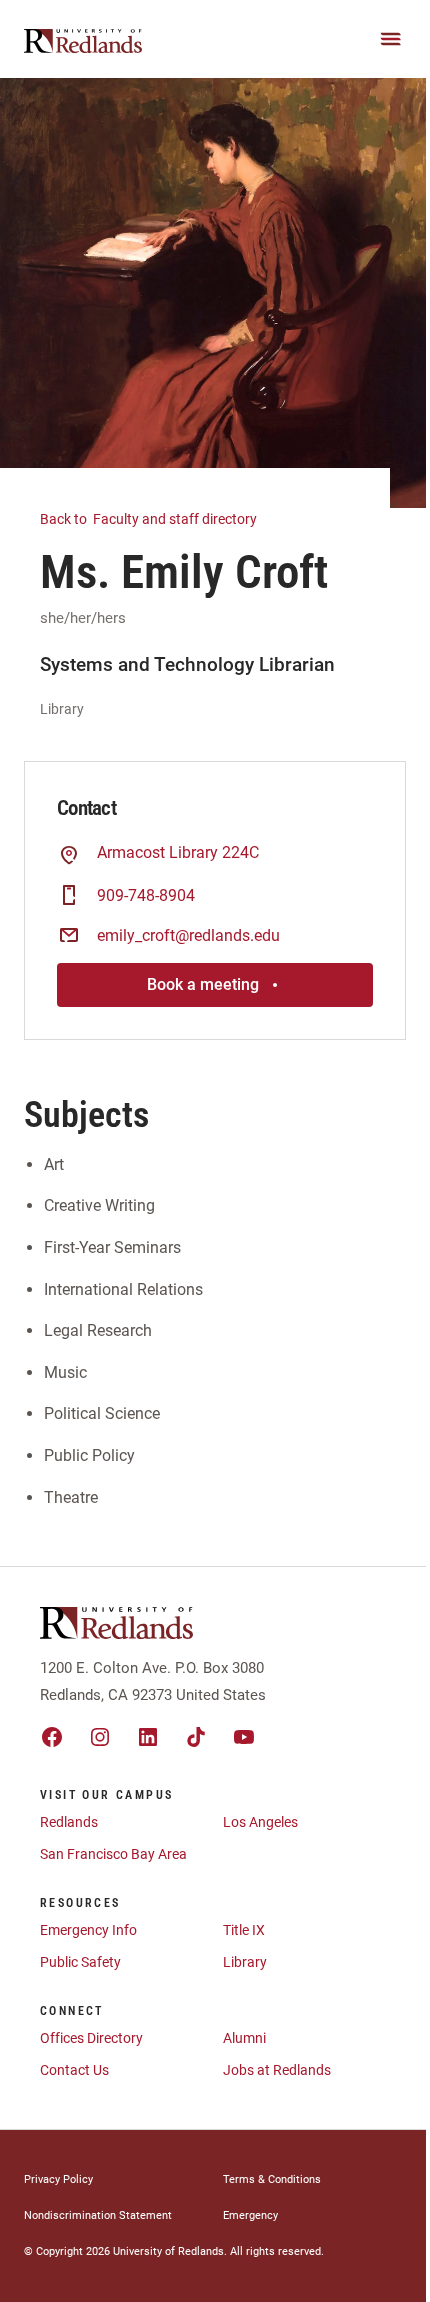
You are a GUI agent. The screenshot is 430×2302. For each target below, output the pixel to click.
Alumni (244, 2038)
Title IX (244, 1930)
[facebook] (52, 1737)
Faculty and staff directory (150, 519)
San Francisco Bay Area (113, 1854)
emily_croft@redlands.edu (188, 935)
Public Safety (80, 1962)
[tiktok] (196, 1737)
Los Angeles (260, 1822)
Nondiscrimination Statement (98, 2215)
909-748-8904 (146, 895)
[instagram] (100, 1737)
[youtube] (244, 1737)
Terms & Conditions (272, 2179)
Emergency (250, 2215)
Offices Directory (91, 2038)
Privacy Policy (58, 2179)
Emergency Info (88, 1930)
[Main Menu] (391, 39)
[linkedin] (148, 1737)
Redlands (69, 1822)
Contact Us (74, 2070)
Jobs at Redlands (277, 2070)
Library (245, 1962)
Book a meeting (203, 984)
